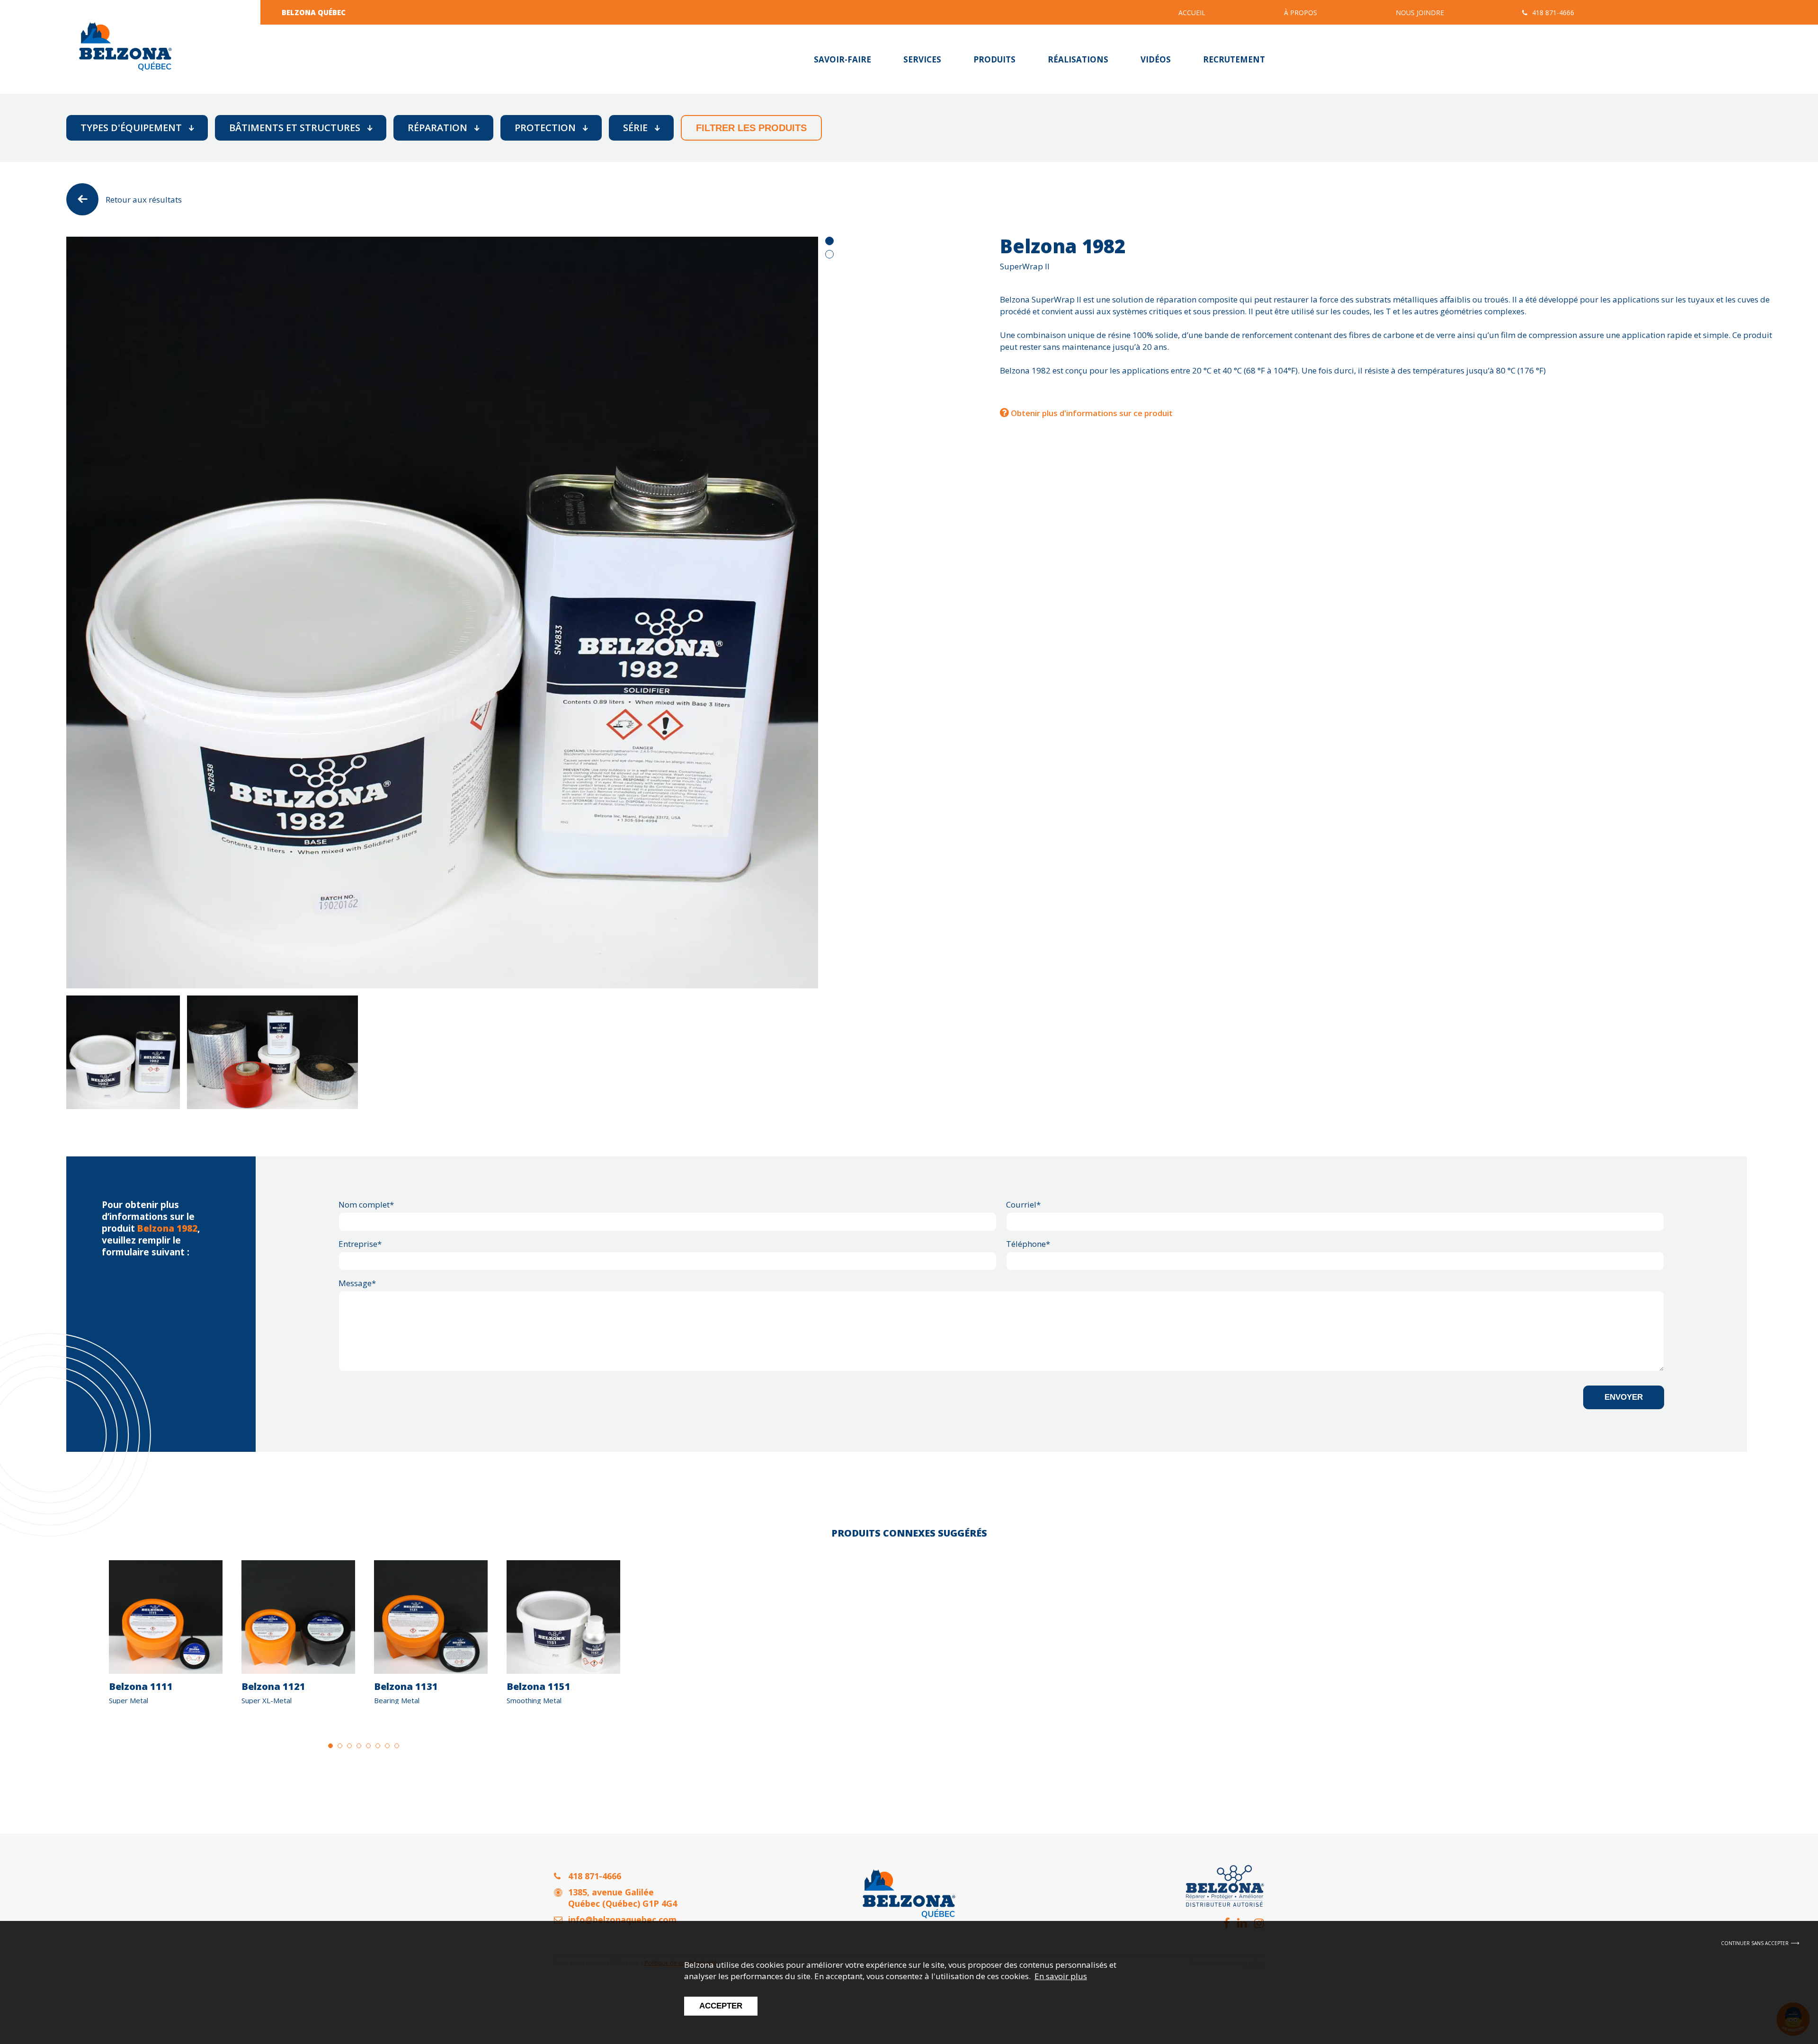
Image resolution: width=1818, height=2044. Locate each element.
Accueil (1192, 13)
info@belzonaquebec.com (622, 1920)
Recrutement (1234, 59)
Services (922, 59)
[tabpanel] (442, 613)
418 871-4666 (1553, 13)
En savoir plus (1061, 1976)
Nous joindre (1420, 13)
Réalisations (1078, 59)
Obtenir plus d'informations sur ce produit (1091, 413)
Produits (994, 59)
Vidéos (1156, 59)
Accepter (721, 2006)
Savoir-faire (842, 59)
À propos (1301, 13)
